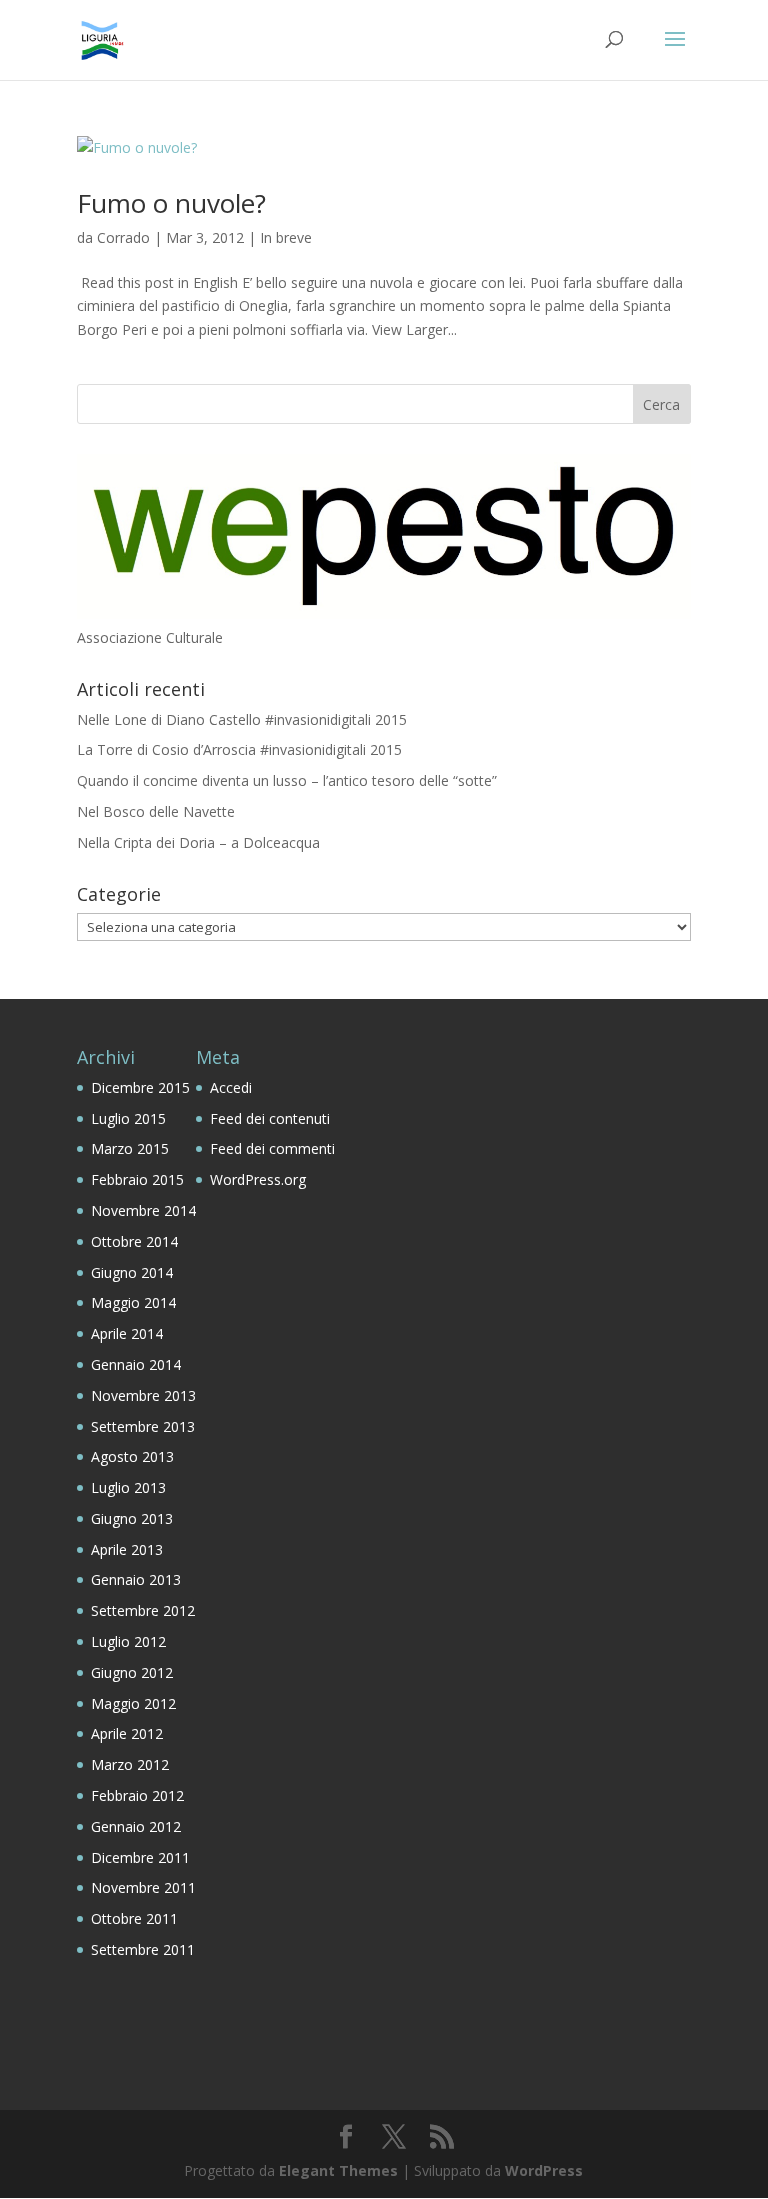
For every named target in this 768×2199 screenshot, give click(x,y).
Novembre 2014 (143, 1210)
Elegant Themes (338, 2170)
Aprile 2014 (127, 1333)
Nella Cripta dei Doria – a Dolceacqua (198, 842)
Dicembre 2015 (140, 1087)
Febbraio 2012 (137, 1795)
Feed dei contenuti (270, 1118)
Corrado (123, 237)
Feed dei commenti (272, 1148)
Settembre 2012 (143, 1610)
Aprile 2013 (127, 1549)
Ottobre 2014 (134, 1241)
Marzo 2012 (130, 1764)
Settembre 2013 (143, 1426)
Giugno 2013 (132, 1518)
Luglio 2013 (128, 1487)
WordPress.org (258, 1179)
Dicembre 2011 (140, 1857)
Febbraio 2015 (137, 1179)
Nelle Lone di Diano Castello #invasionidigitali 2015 (242, 719)
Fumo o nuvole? (171, 203)
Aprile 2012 (127, 1733)
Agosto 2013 (132, 1456)
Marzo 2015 (130, 1148)
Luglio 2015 (128, 1118)
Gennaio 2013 (136, 1579)
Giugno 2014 (132, 1272)
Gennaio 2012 (136, 1826)
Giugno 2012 (132, 1672)
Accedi (231, 1087)
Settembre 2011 (143, 1949)
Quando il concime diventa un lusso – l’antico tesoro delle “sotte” (287, 780)
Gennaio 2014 (136, 1364)
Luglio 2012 (128, 1641)
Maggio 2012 (133, 1703)
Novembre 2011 (143, 1887)
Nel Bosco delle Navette (156, 811)
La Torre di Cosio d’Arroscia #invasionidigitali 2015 (239, 749)
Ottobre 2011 (134, 1918)
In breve (286, 237)
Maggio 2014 (133, 1302)
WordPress (544, 2170)
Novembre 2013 (143, 1395)
